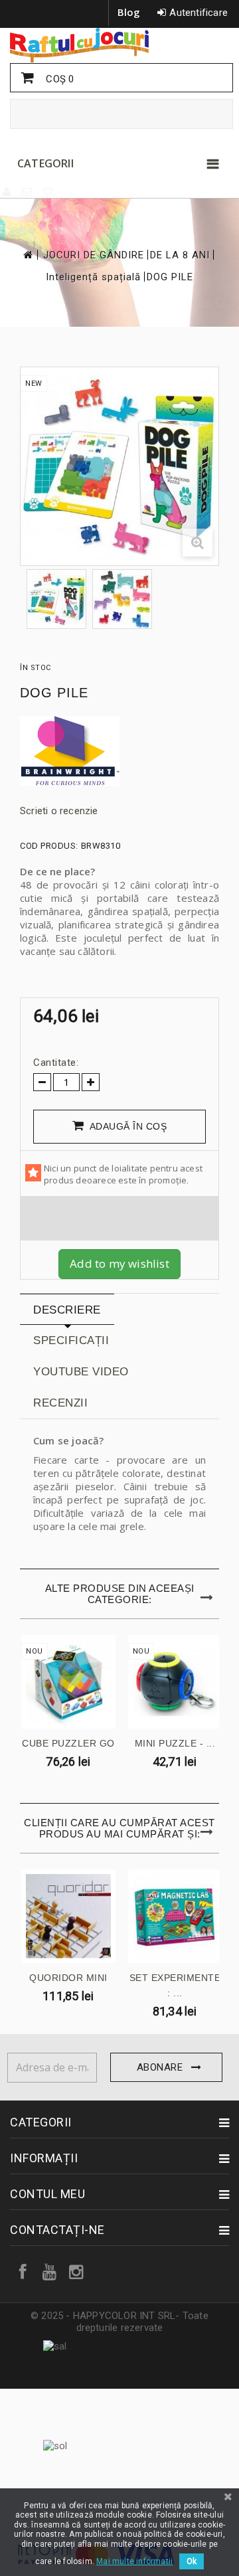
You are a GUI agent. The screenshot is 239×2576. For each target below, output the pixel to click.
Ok (192, 2561)
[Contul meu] (7, 192)
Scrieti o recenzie (59, 811)
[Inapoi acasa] (27, 255)
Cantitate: (56, 1063)
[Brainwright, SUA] (119, 751)
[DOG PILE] (56, 599)
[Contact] (28, 192)
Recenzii (60, 1403)
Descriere (67, 1310)
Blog (129, 12)
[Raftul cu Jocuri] (119, 45)
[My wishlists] (48, 192)
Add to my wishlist (119, 1263)
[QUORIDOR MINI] (68, 1917)
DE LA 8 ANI (180, 255)
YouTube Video (81, 1372)
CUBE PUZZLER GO (68, 1743)
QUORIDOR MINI (68, 1978)
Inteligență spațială (93, 277)
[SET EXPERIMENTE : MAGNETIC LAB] (175, 1917)
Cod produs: (49, 846)
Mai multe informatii (134, 2561)
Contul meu (47, 2194)
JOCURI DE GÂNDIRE (94, 255)
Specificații (71, 1340)
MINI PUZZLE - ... (175, 1743)
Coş (58, 79)
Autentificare (199, 13)
